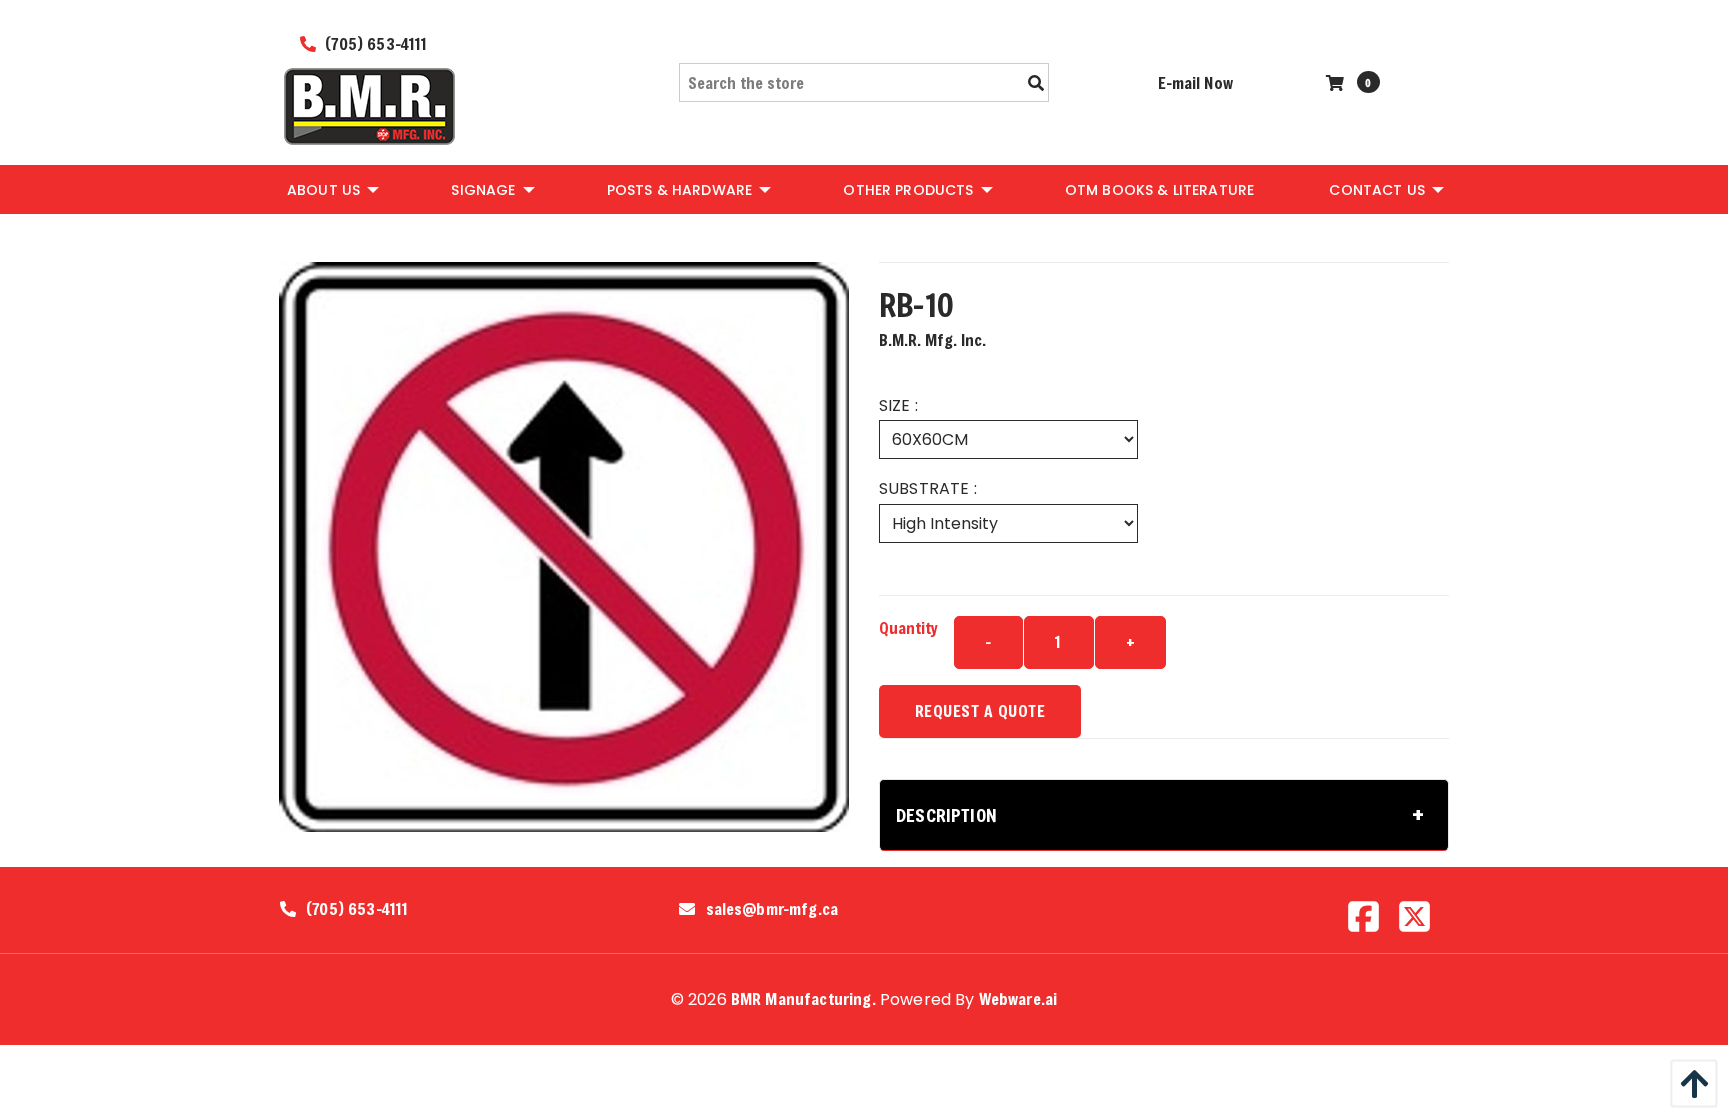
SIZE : (898, 405)
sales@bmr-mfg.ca (772, 909)
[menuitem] (331, 189)
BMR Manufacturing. (803, 998)
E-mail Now (1195, 82)
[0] (1337, 82)
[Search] (1036, 83)
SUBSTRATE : (928, 488)
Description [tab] (946, 815)
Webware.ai (1018, 998)
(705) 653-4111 (374, 43)
